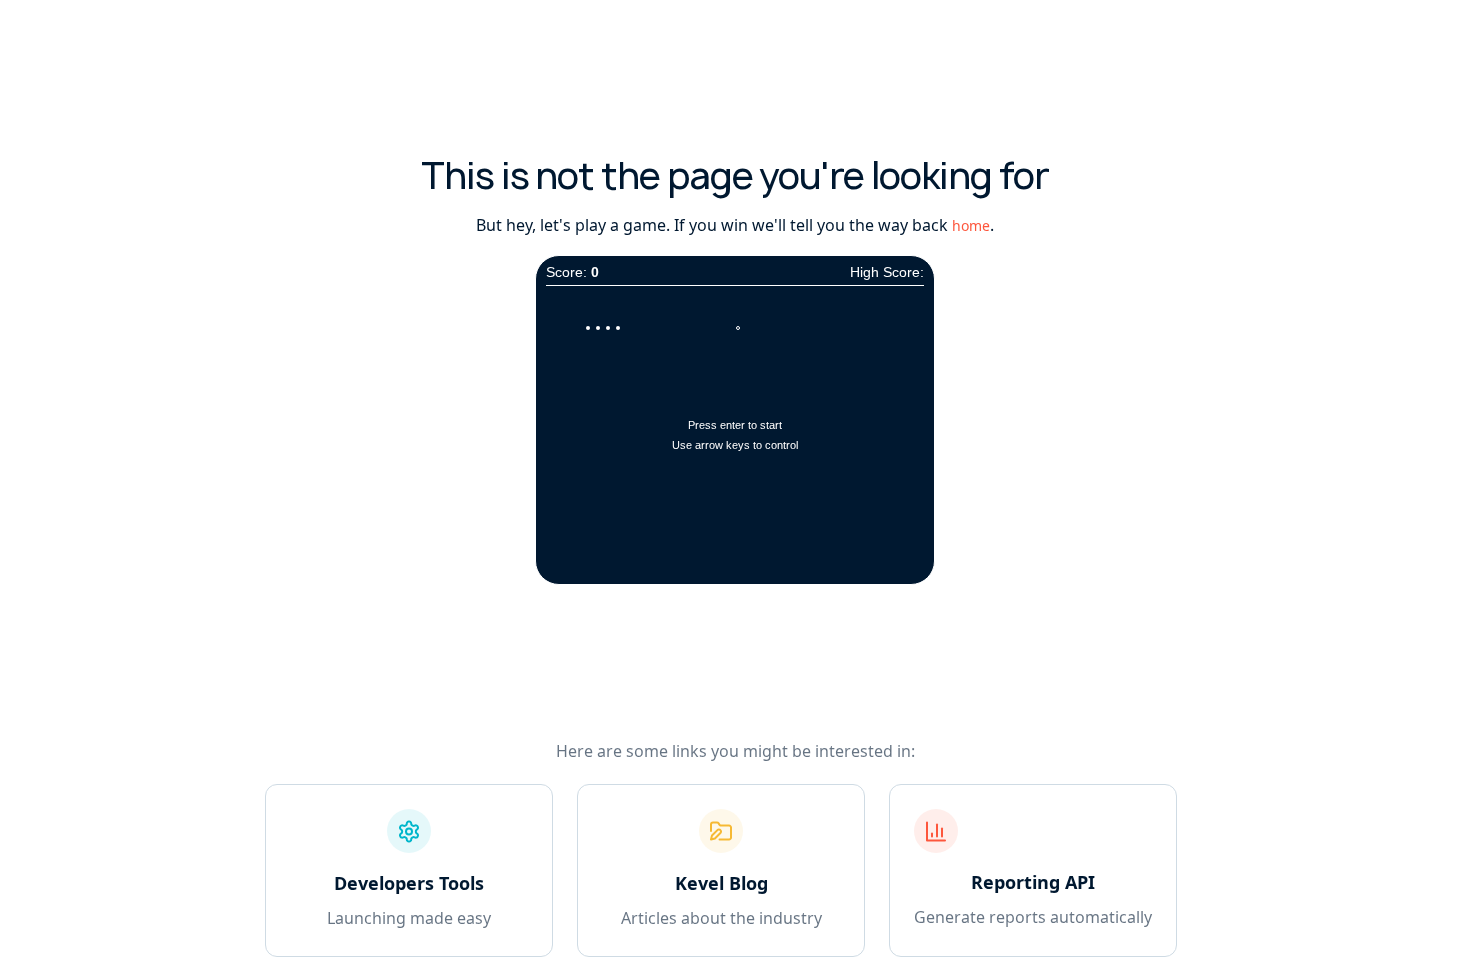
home (971, 225)
